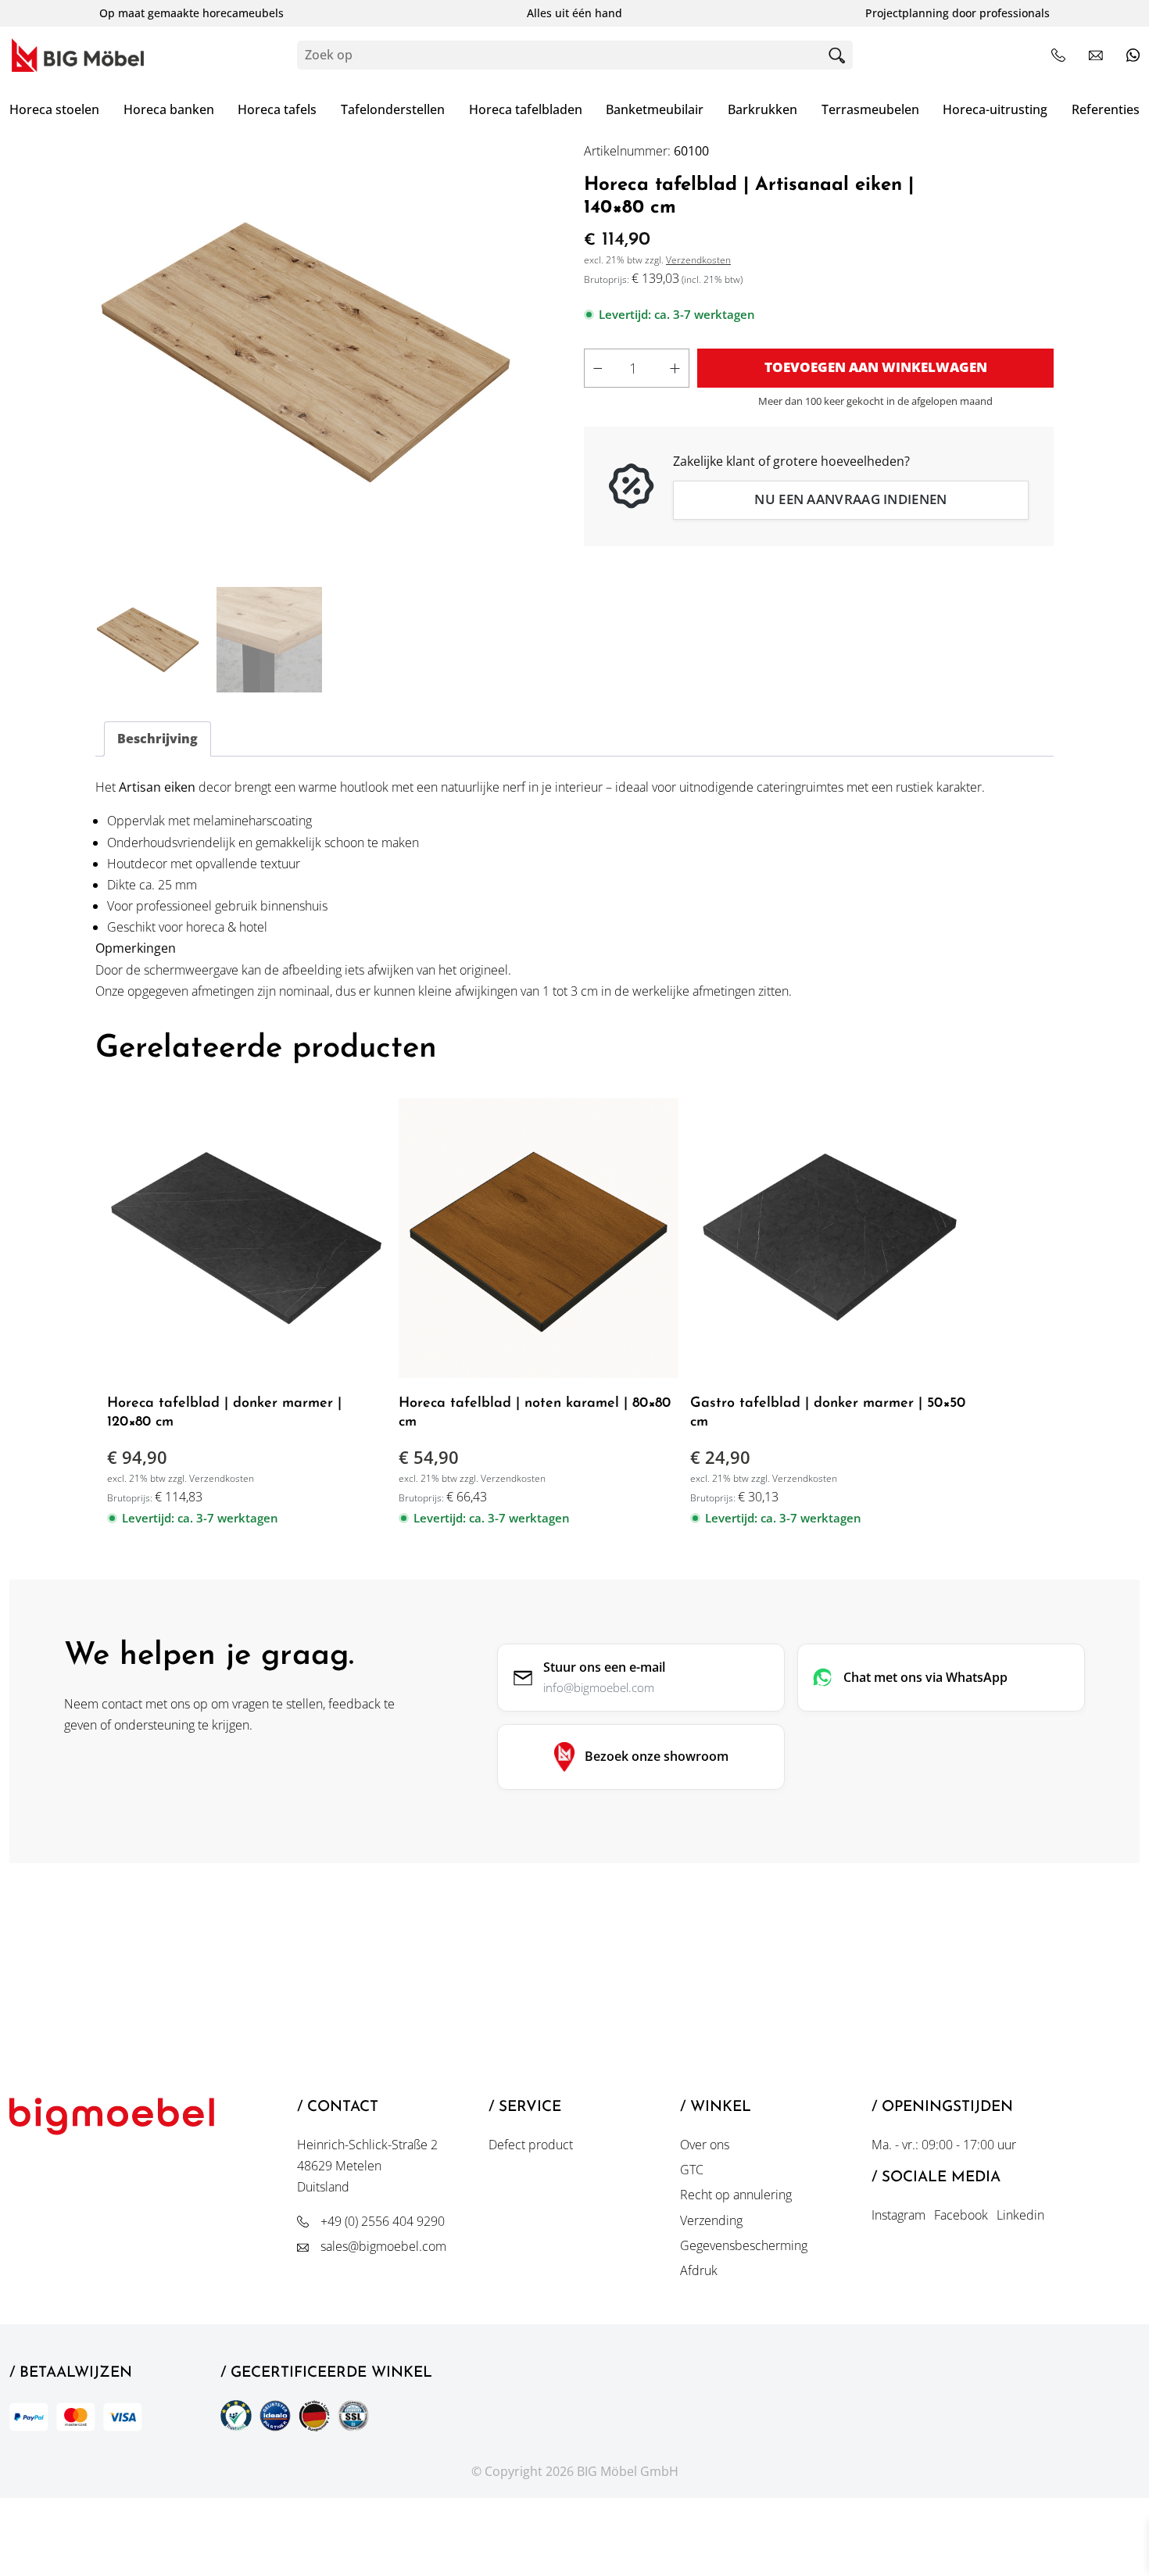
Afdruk (699, 2270)
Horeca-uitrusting (995, 109)
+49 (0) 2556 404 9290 (383, 2221)
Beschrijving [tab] (157, 739)
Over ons (705, 2145)
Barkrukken (762, 109)
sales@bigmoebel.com (383, 2246)
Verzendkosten (698, 260)
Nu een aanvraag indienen (850, 499)
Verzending (711, 2220)
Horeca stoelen (54, 109)
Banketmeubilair (655, 109)
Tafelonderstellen (393, 109)
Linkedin (1020, 2215)
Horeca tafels (277, 109)
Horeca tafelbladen (526, 109)
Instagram (898, 2215)
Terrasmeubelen (870, 109)
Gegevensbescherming (744, 2245)
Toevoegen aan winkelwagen (876, 367)
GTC (692, 2170)
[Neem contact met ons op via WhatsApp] (1133, 55)
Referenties (1106, 109)
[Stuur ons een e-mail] (1096, 55)
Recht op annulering (736, 2195)
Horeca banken (169, 109)
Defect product (531, 2145)
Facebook (961, 2215)
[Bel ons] (1058, 55)
